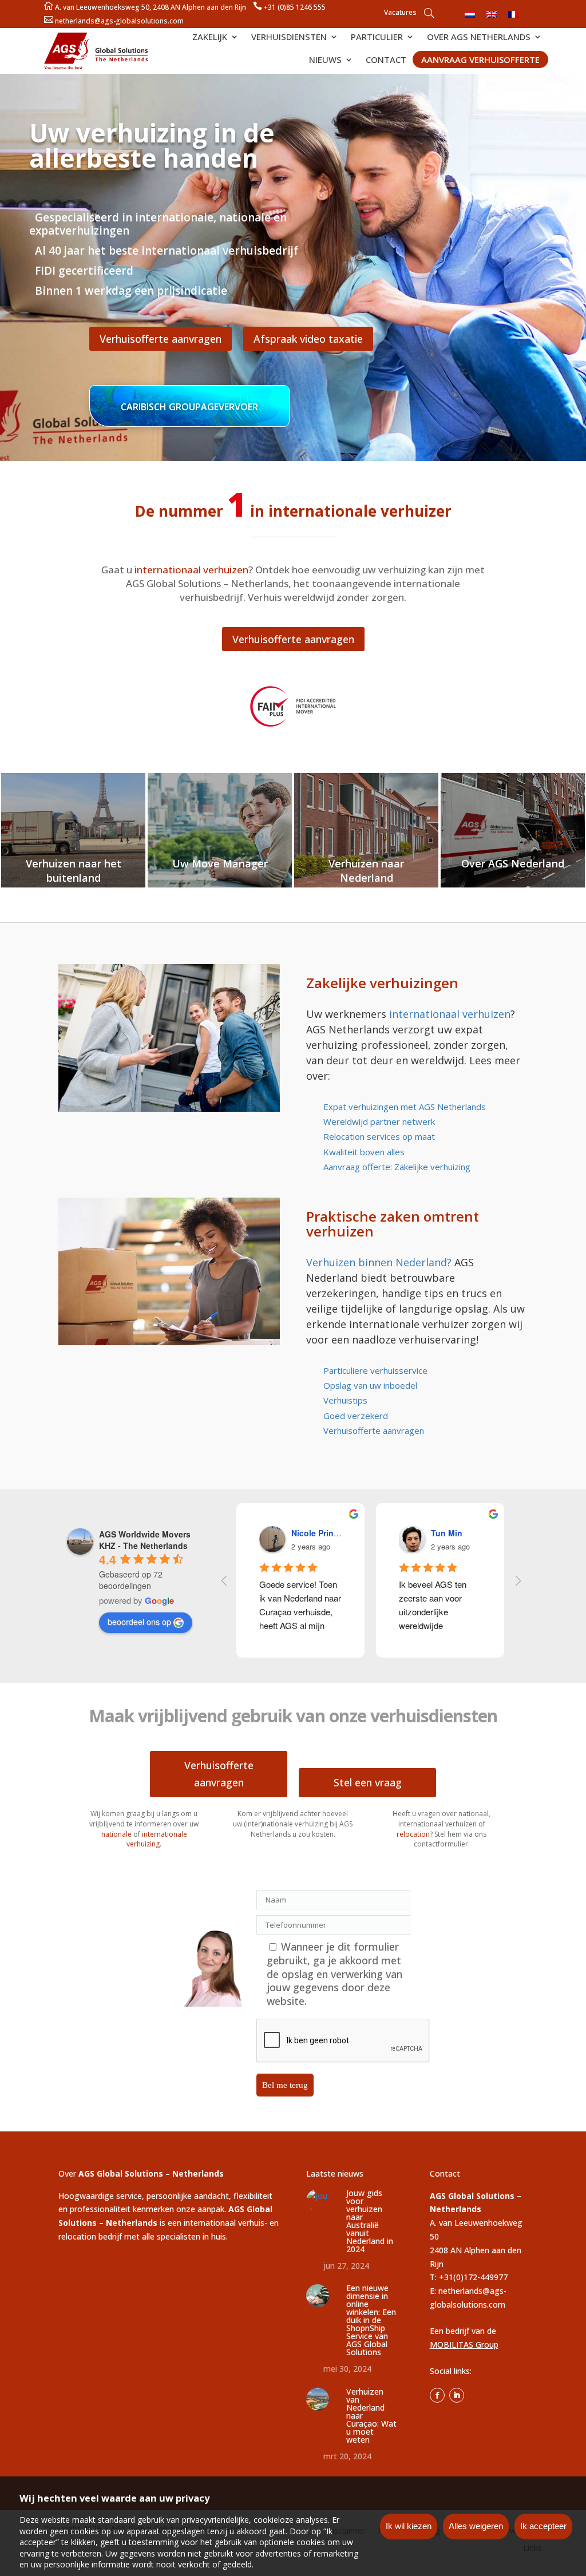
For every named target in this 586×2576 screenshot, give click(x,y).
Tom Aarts (453, 1533)
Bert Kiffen (314, 1533)
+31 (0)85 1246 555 (295, 7)
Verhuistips (345, 1400)
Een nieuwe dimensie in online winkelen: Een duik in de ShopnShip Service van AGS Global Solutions (371, 2320)
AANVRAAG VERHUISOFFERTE (480, 60)
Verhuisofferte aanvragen (161, 339)
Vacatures (399, 13)
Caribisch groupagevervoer (189, 407)
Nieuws (325, 60)
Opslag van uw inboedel (370, 1385)
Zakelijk (210, 37)
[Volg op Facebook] (437, 2395)
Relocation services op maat (379, 1136)
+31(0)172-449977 (473, 2277)
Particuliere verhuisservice (375, 1370)
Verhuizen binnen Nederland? (379, 1262)
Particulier (377, 37)
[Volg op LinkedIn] (457, 2395)
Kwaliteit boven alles (364, 1152)
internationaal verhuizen (450, 1014)
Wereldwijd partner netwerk (379, 1121)
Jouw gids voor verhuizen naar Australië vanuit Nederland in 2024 (370, 2221)
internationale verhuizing (157, 1839)
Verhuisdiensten (289, 37)
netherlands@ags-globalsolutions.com (119, 21)
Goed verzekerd (356, 1416)
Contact (386, 60)
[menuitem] (470, 13)
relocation (413, 1834)
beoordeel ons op (139, 1622)
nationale (116, 1834)
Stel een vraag (368, 1782)
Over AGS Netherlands (479, 37)
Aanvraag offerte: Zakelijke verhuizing (397, 1167)
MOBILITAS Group (464, 2345)
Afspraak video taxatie (308, 339)
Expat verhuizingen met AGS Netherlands (405, 1107)
